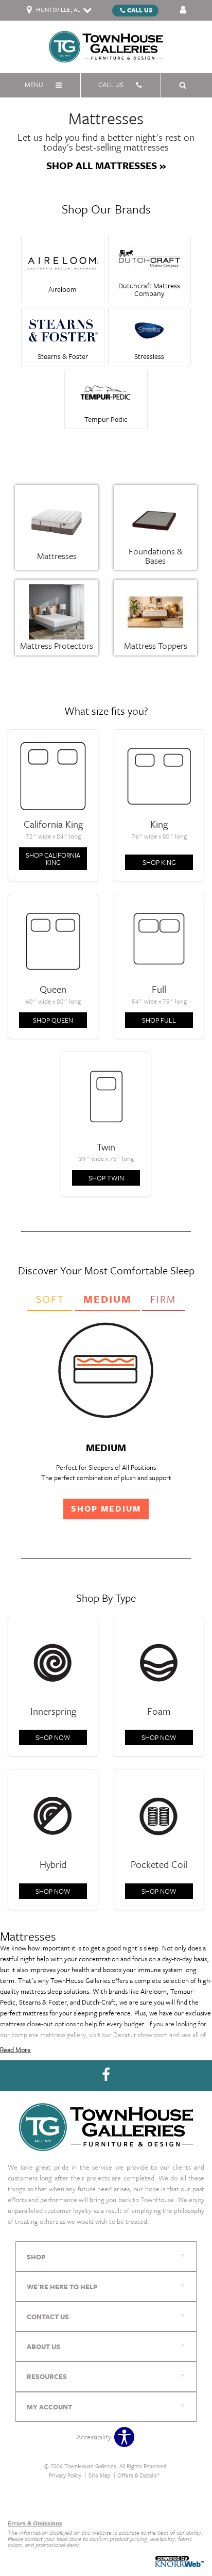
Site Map (99, 2475)
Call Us (140, 10)
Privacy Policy (65, 2475)
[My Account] (183, 10)
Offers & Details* (139, 2475)
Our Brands (24, 2501)
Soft (50, 1299)
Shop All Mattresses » (106, 166)
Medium (108, 1299)
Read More (15, 2049)
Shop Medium (106, 1508)
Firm (163, 1299)
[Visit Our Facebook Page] (106, 2075)
